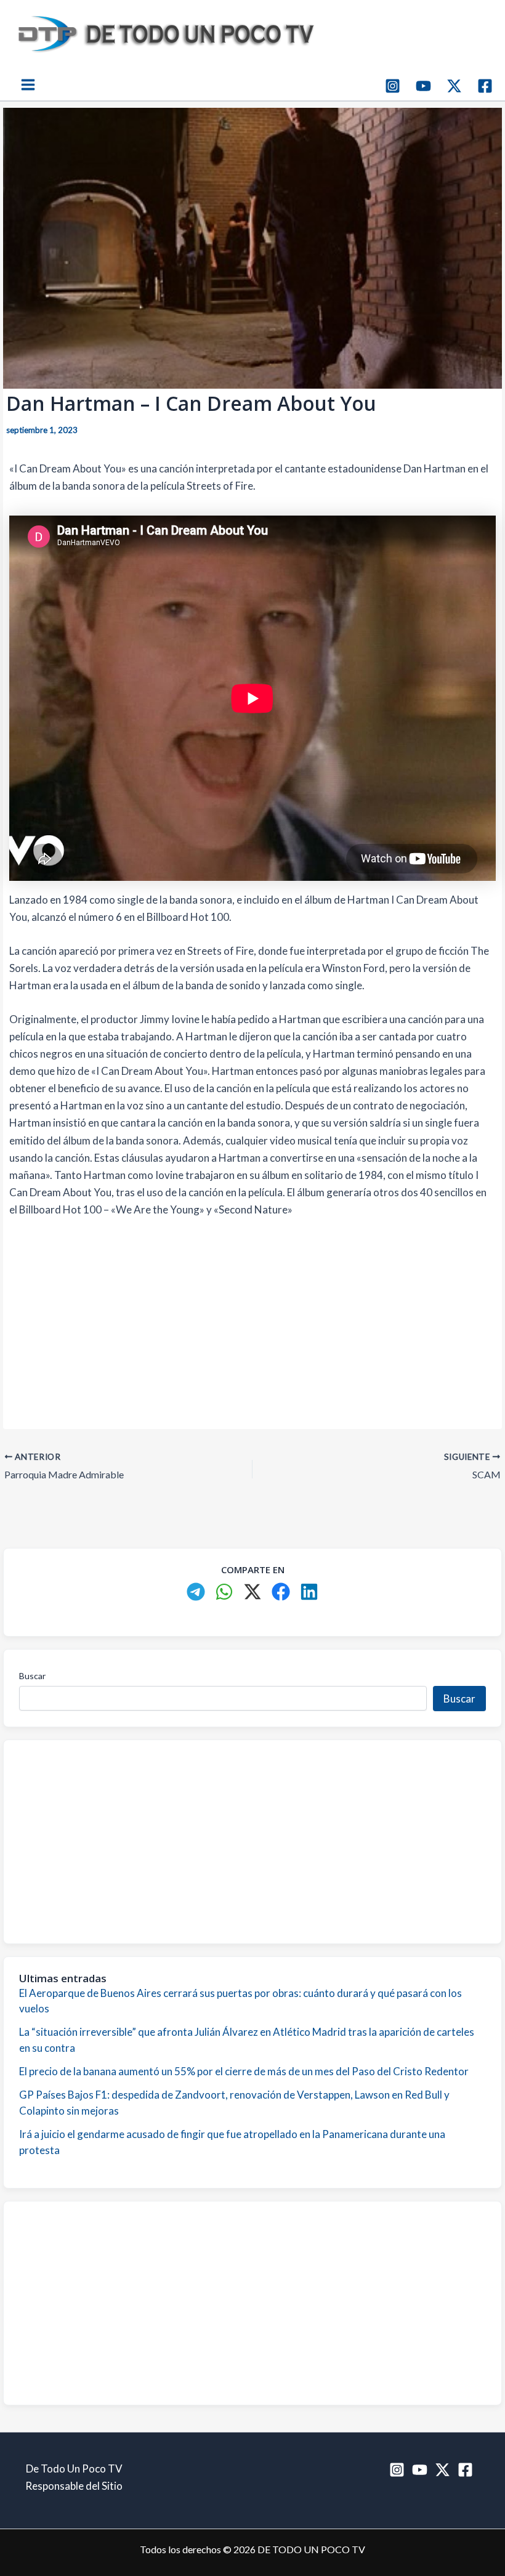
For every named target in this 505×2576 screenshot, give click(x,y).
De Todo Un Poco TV (74, 2469)
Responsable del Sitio (74, 2486)
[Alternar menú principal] (28, 85)
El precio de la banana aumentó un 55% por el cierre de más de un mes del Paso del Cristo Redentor (244, 2071)
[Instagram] (393, 86)
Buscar (32, 1676)
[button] (196, 1592)
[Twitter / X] (454, 86)
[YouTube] (423, 86)
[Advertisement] (252, 1321)
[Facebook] (485, 86)
